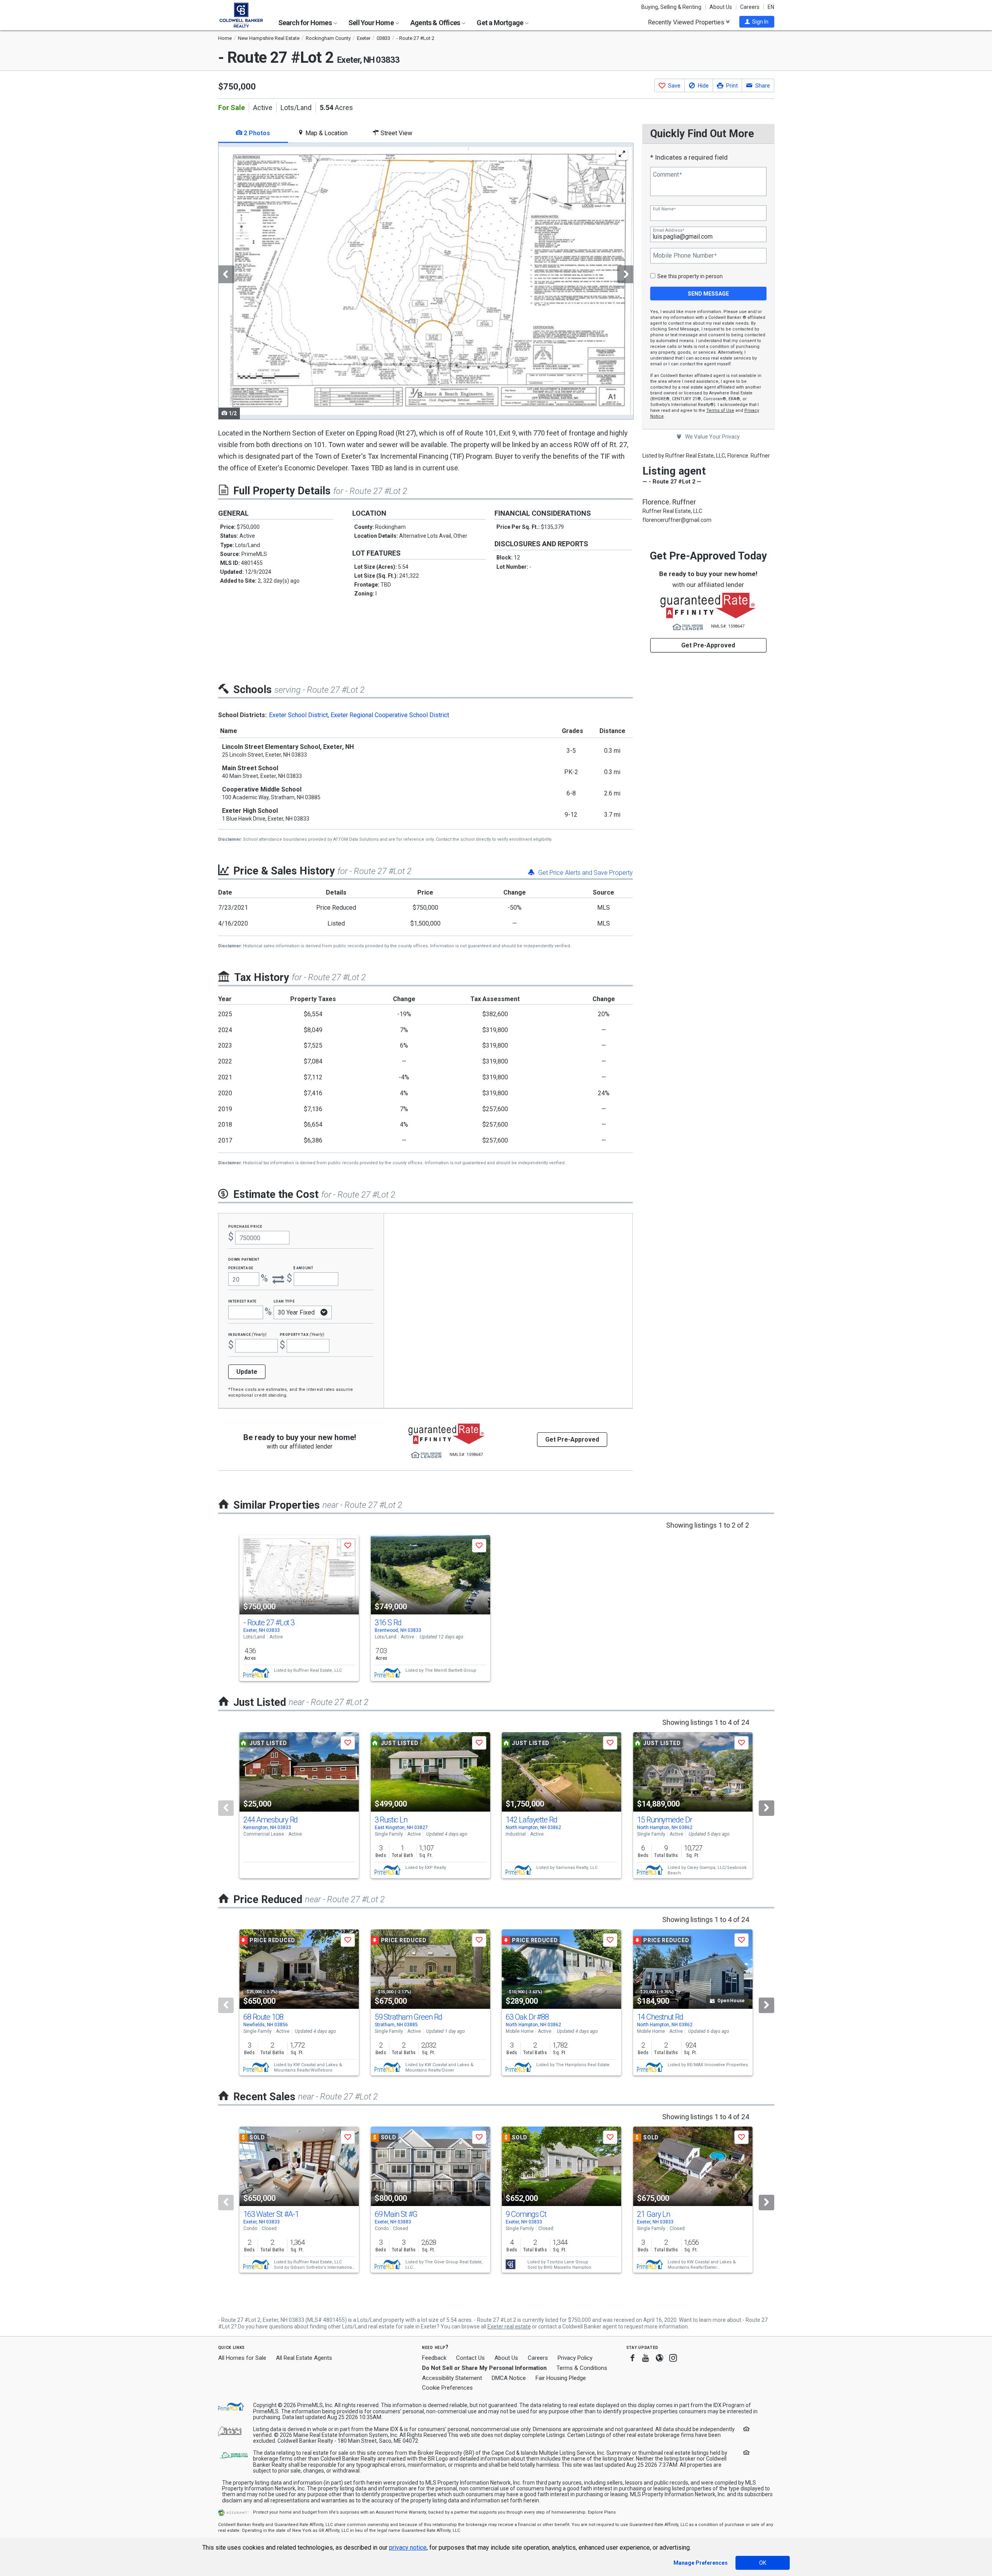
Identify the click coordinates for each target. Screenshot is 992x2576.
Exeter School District (298, 715)
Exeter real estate (509, 2326)
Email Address (668, 230)
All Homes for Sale (242, 2358)
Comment (667, 175)
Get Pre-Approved (708, 645)
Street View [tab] (396, 133)
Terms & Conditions (582, 2368)
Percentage (241, 1267)
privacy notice (408, 2548)
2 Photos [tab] (256, 133)
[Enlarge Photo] (622, 154)
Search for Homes (306, 23)
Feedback (434, 2358)
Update (247, 1372)
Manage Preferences (701, 2563)
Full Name (664, 209)
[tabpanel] (425, 281)
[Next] (766, 1808)
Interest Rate (242, 1301)
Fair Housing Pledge (561, 2378)
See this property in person (690, 276)
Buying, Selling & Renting (671, 7)
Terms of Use (720, 410)
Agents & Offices (436, 23)
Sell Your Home (372, 23)
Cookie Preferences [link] (447, 2388)
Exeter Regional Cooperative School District (390, 715)
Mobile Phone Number (685, 256)
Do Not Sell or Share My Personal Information (484, 2368)
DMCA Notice (509, 2378)
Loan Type (284, 1301)
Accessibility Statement (452, 2378)
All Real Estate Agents (304, 2358)
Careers (750, 7)
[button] (757, 22)
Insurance (248, 1334)
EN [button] (771, 7)
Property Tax (302, 1334)
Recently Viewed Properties (687, 22)
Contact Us (470, 2358)
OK (763, 2563)
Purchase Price (245, 1226)
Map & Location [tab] (326, 133)
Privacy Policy (575, 2358)
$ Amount (303, 1267)
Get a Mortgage (500, 23)
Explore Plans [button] (602, 2512)
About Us (721, 7)
